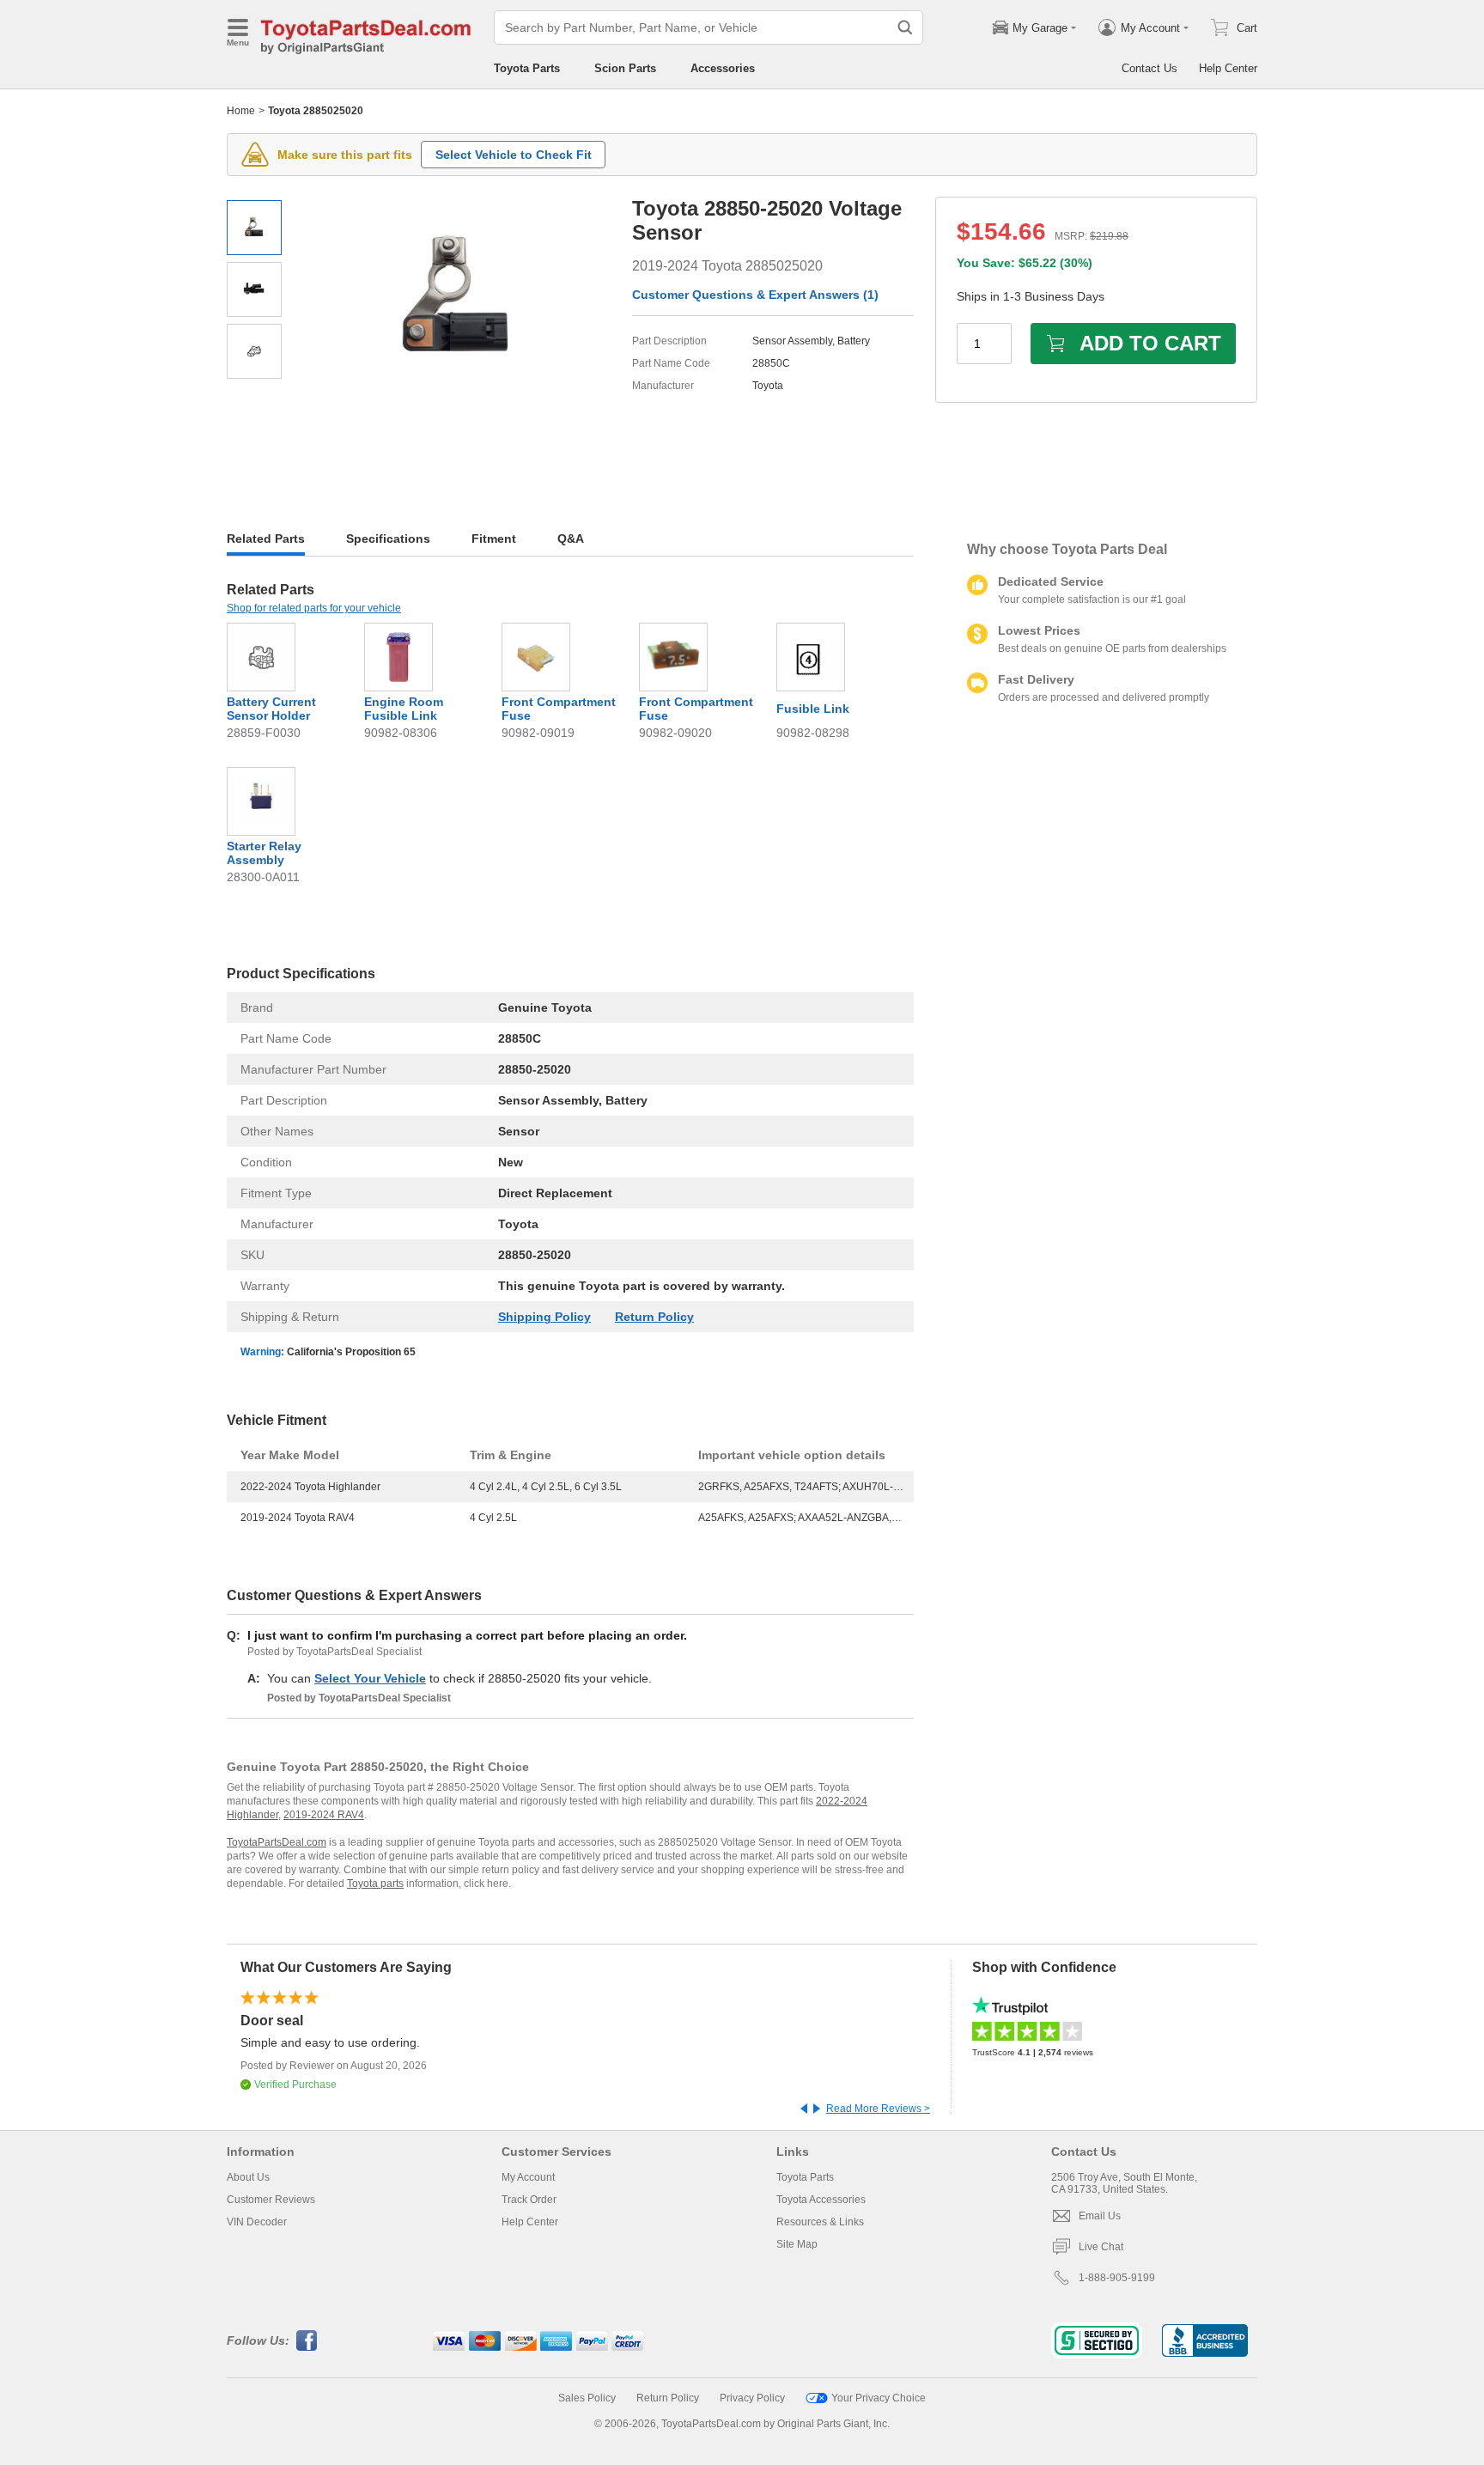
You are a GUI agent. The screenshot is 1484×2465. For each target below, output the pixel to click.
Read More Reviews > (878, 2109)
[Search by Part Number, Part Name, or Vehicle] (905, 27)
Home (241, 111)
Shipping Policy (544, 1317)
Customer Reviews (271, 2200)
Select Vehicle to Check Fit (514, 155)
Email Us (1100, 2216)
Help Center (1228, 68)
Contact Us (1149, 68)
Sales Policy (587, 2398)
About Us (248, 2177)
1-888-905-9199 (1117, 2278)
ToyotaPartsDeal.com (277, 1842)
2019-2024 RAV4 (324, 1815)
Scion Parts (625, 68)
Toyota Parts (527, 68)
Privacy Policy (752, 2398)
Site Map (797, 2244)
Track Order (529, 2200)
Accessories (723, 68)
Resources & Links (820, 2222)
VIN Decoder (257, 2222)
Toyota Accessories (821, 2200)
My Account (528, 2177)
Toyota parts (375, 1884)
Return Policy (654, 1317)
